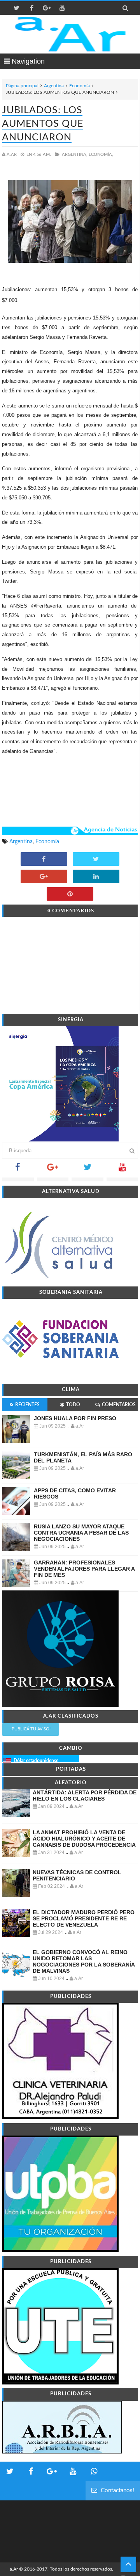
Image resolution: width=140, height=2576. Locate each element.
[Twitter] (87, 1170)
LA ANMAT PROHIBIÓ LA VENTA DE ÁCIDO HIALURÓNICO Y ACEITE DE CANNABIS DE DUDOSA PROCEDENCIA (84, 1839)
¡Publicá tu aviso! (31, 1729)
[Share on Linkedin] (96, 877)
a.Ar (14, 2569)
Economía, (101, 155)
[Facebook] (18, 1170)
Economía (80, 86)
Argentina (54, 86)
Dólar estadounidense (36, 1761)
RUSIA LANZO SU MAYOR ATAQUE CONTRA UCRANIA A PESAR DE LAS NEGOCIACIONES (81, 1533)
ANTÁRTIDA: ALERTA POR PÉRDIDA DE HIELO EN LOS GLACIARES (85, 1796)
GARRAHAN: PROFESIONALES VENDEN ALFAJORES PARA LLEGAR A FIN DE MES (84, 1569)
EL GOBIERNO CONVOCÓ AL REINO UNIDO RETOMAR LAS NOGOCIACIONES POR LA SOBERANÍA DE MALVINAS (84, 1961)
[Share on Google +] (44, 877)
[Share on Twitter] (96, 860)
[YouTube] (122, 1170)
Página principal (22, 86)
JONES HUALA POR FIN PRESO (75, 1418)
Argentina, (75, 155)
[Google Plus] (53, 1170)
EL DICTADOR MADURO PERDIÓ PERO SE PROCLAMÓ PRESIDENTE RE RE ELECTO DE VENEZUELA (84, 1918)
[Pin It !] (70, 894)
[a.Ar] (70, 34)
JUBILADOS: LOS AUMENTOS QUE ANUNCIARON (43, 124)
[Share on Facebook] (44, 860)
